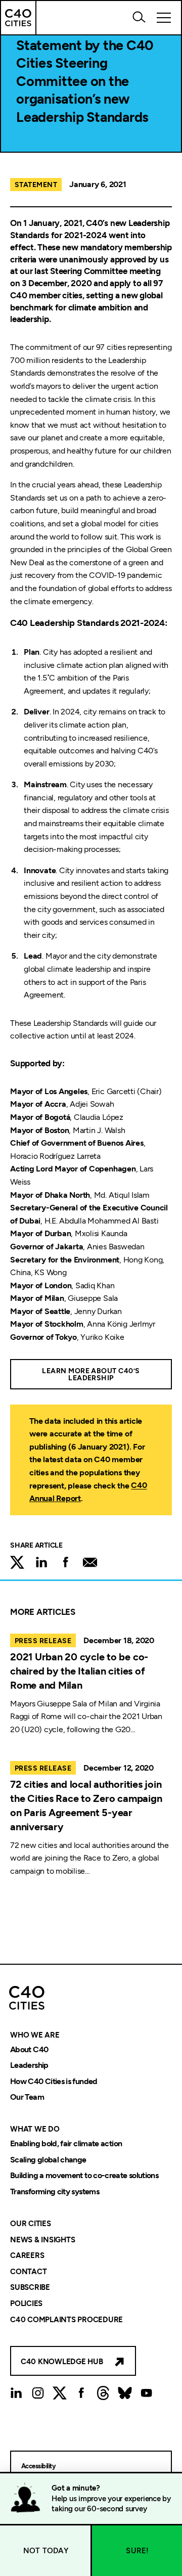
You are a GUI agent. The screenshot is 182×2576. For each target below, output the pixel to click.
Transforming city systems (55, 2191)
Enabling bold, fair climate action (66, 2143)
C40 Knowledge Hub (62, 2362)
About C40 (29, 2049)
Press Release (43, 1641)
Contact (28, 2272)
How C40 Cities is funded (54, 2081)
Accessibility (38, 2466)
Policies (26, 2303)
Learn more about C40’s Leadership (91, 1374)
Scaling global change (48, 2160)
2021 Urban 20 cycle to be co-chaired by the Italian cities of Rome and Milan (79, 1671)
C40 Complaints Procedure (66, 2320)
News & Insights (42, 2240)
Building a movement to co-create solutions (84, 2176)
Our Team (27, 2097)
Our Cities (31, 2224)
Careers (27, 2256)
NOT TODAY (46, 2551)
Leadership (29, 2066)
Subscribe (30, 2288)
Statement (36, 185)
